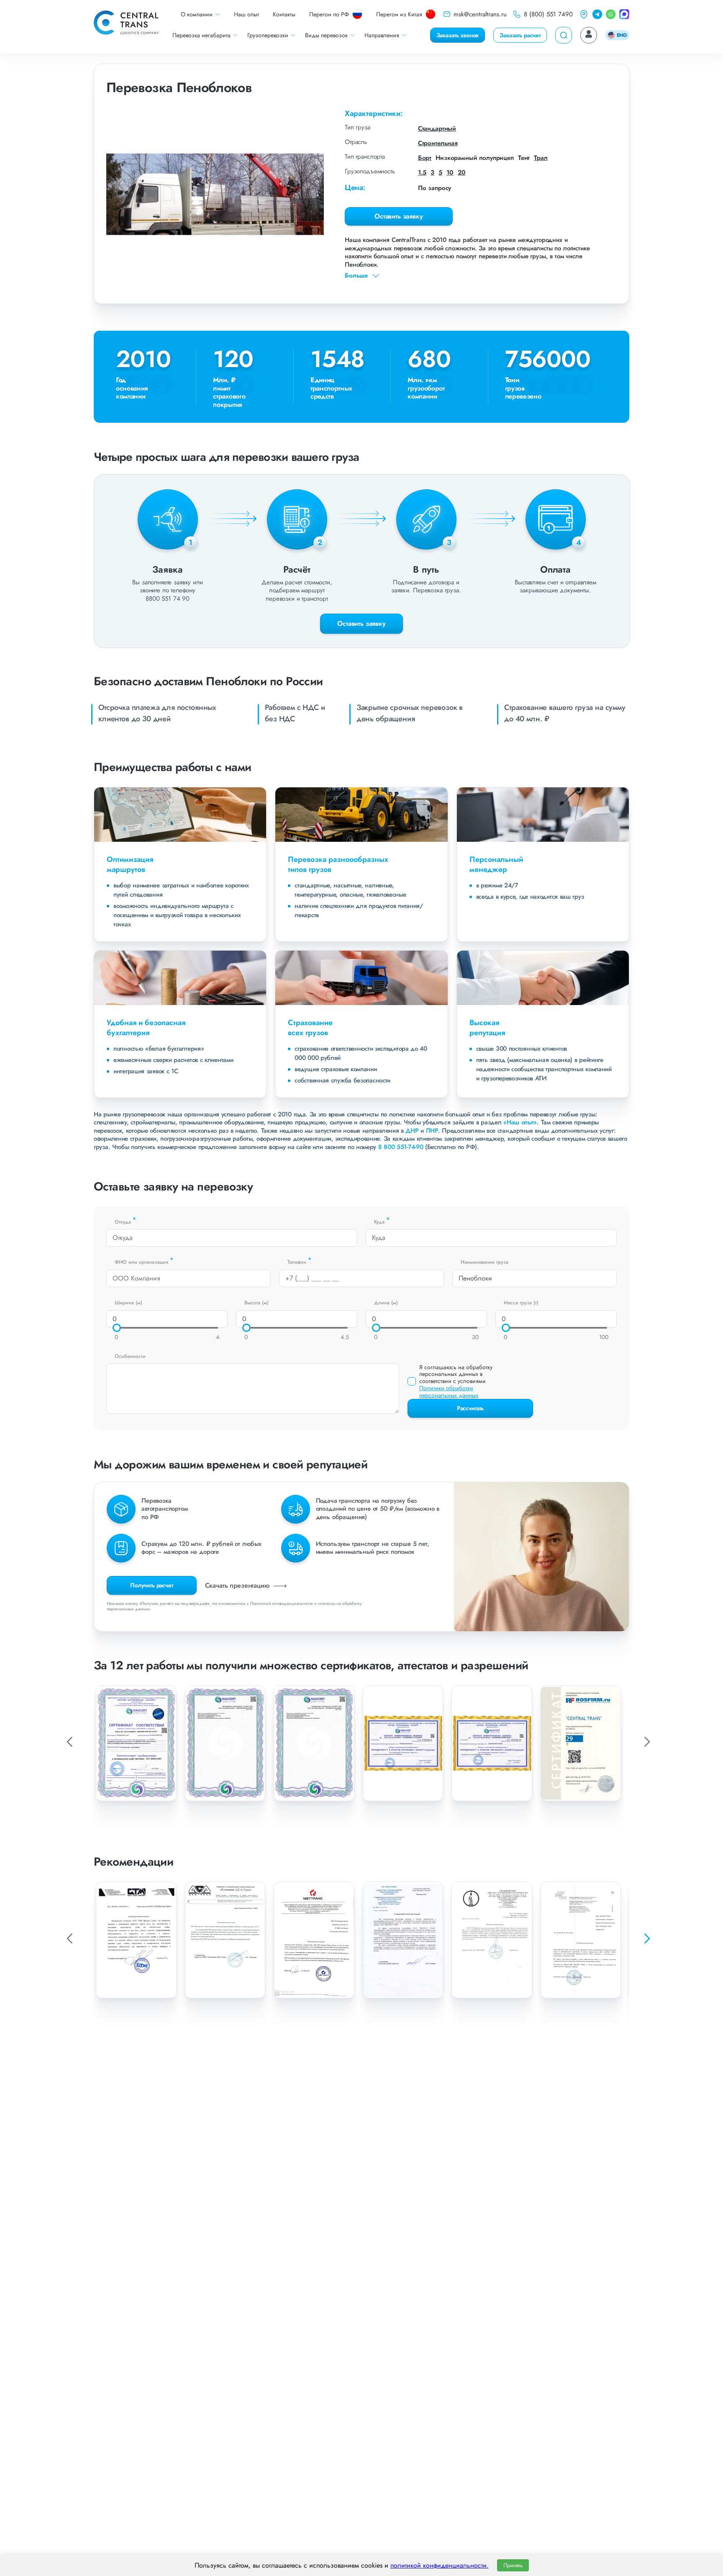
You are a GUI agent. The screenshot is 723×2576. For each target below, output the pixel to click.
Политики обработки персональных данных (449, 1392)
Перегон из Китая (399, 14)
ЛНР (432, 1131)
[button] (646, 1938)
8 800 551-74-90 (401, 1147)
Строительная (438, 143)
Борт (425, 158)
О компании (197, 14)
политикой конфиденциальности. (440, 2565)
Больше (356, 276)
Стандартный (437, 129)
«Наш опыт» (520, 1122)
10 (450, 172)
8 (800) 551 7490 (548, 14)
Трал (541, 158)
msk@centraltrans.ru (480, 14)
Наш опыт (246, 14)
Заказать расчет (520, 35)
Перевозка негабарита (201, 35)
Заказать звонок (458, 35)
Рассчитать (470, 1408)
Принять (513, 2565)
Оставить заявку (399, 216)
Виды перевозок (326, 35)
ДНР (412, 1131)
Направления (382, 35)
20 (462, 172)
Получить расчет (152, 1585)
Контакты (284, 14)
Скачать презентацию (238, 1585)
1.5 (422, 172)
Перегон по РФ (329, 14)
